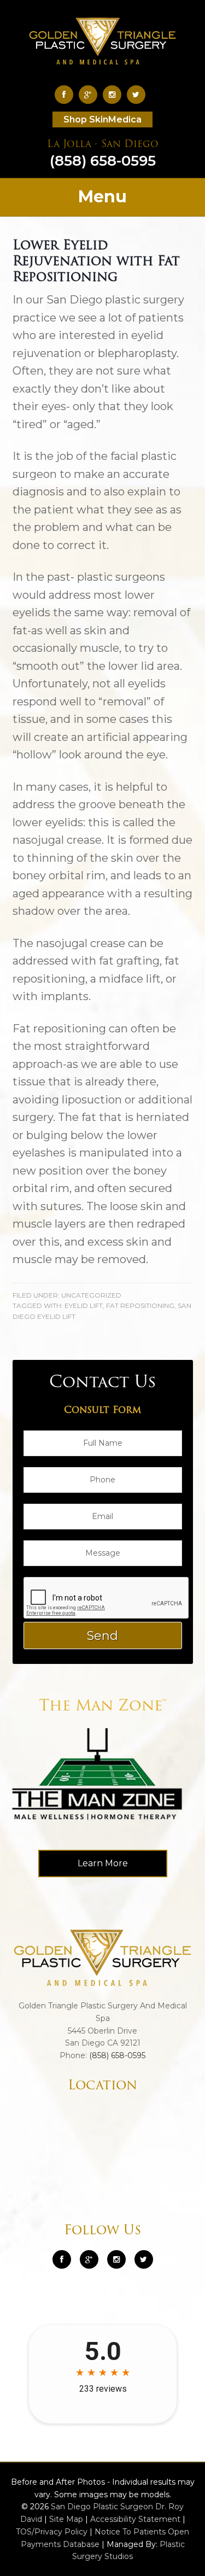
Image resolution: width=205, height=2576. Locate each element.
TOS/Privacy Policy (52, 2532)
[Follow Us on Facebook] (67, 94)
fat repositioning (140, 1305)
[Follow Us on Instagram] (116, 2259)
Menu (102, 197)
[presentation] (107, 1598)
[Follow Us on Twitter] (139, 94)
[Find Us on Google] (91, 94)
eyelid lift (84, 1305)
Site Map (66, 2519)
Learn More (103, 1863)
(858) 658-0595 (103, 155)
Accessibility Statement (135, 2519)
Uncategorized (91, 1295)
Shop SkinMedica (102, 119)
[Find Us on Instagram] (115, 94)
